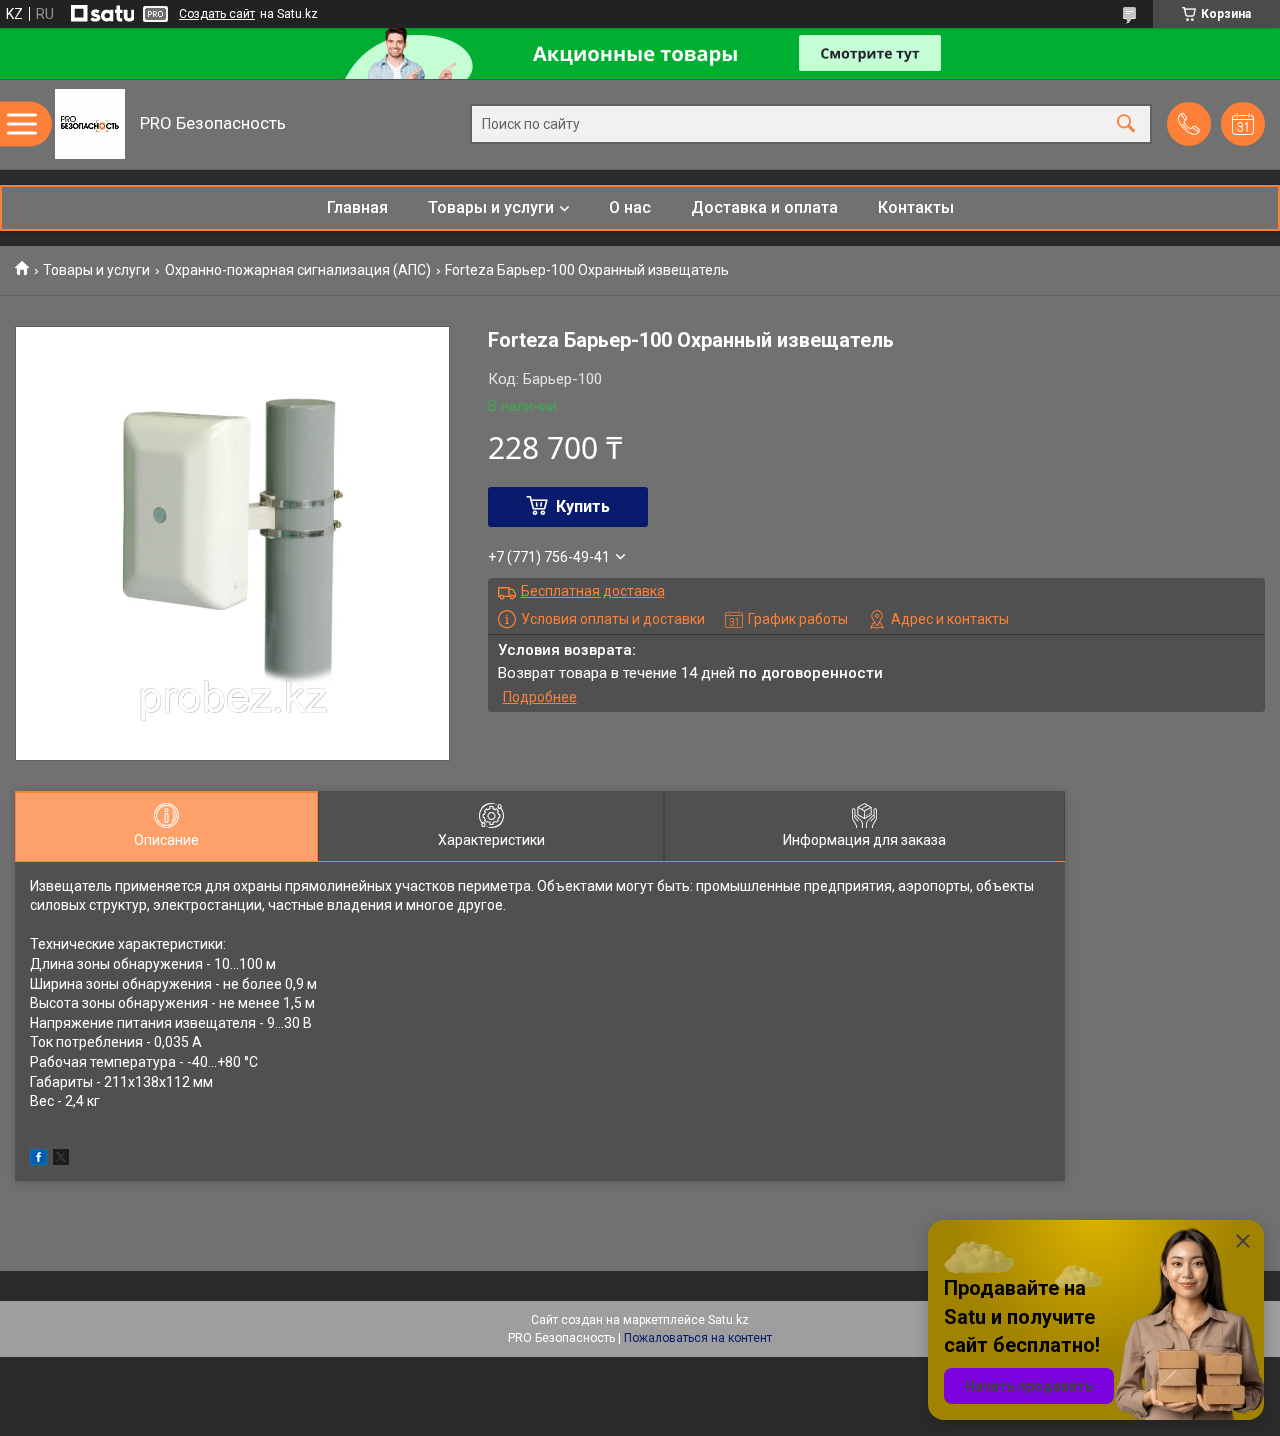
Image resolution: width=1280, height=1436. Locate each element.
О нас (630, 207)
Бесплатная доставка (593, 591)
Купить (583, 506)
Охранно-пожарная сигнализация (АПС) (298, 270)
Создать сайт (217, 14)
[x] (61, 1160)
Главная (357, 207)
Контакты (916, 207)
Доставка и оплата (764, 207)
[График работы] (1243, 124)
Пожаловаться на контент (698, 1338)
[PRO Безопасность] (90, 124)
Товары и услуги (491, 207)
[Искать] (1126, 124)
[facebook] (38, 1160)
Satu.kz (728, 1320)
